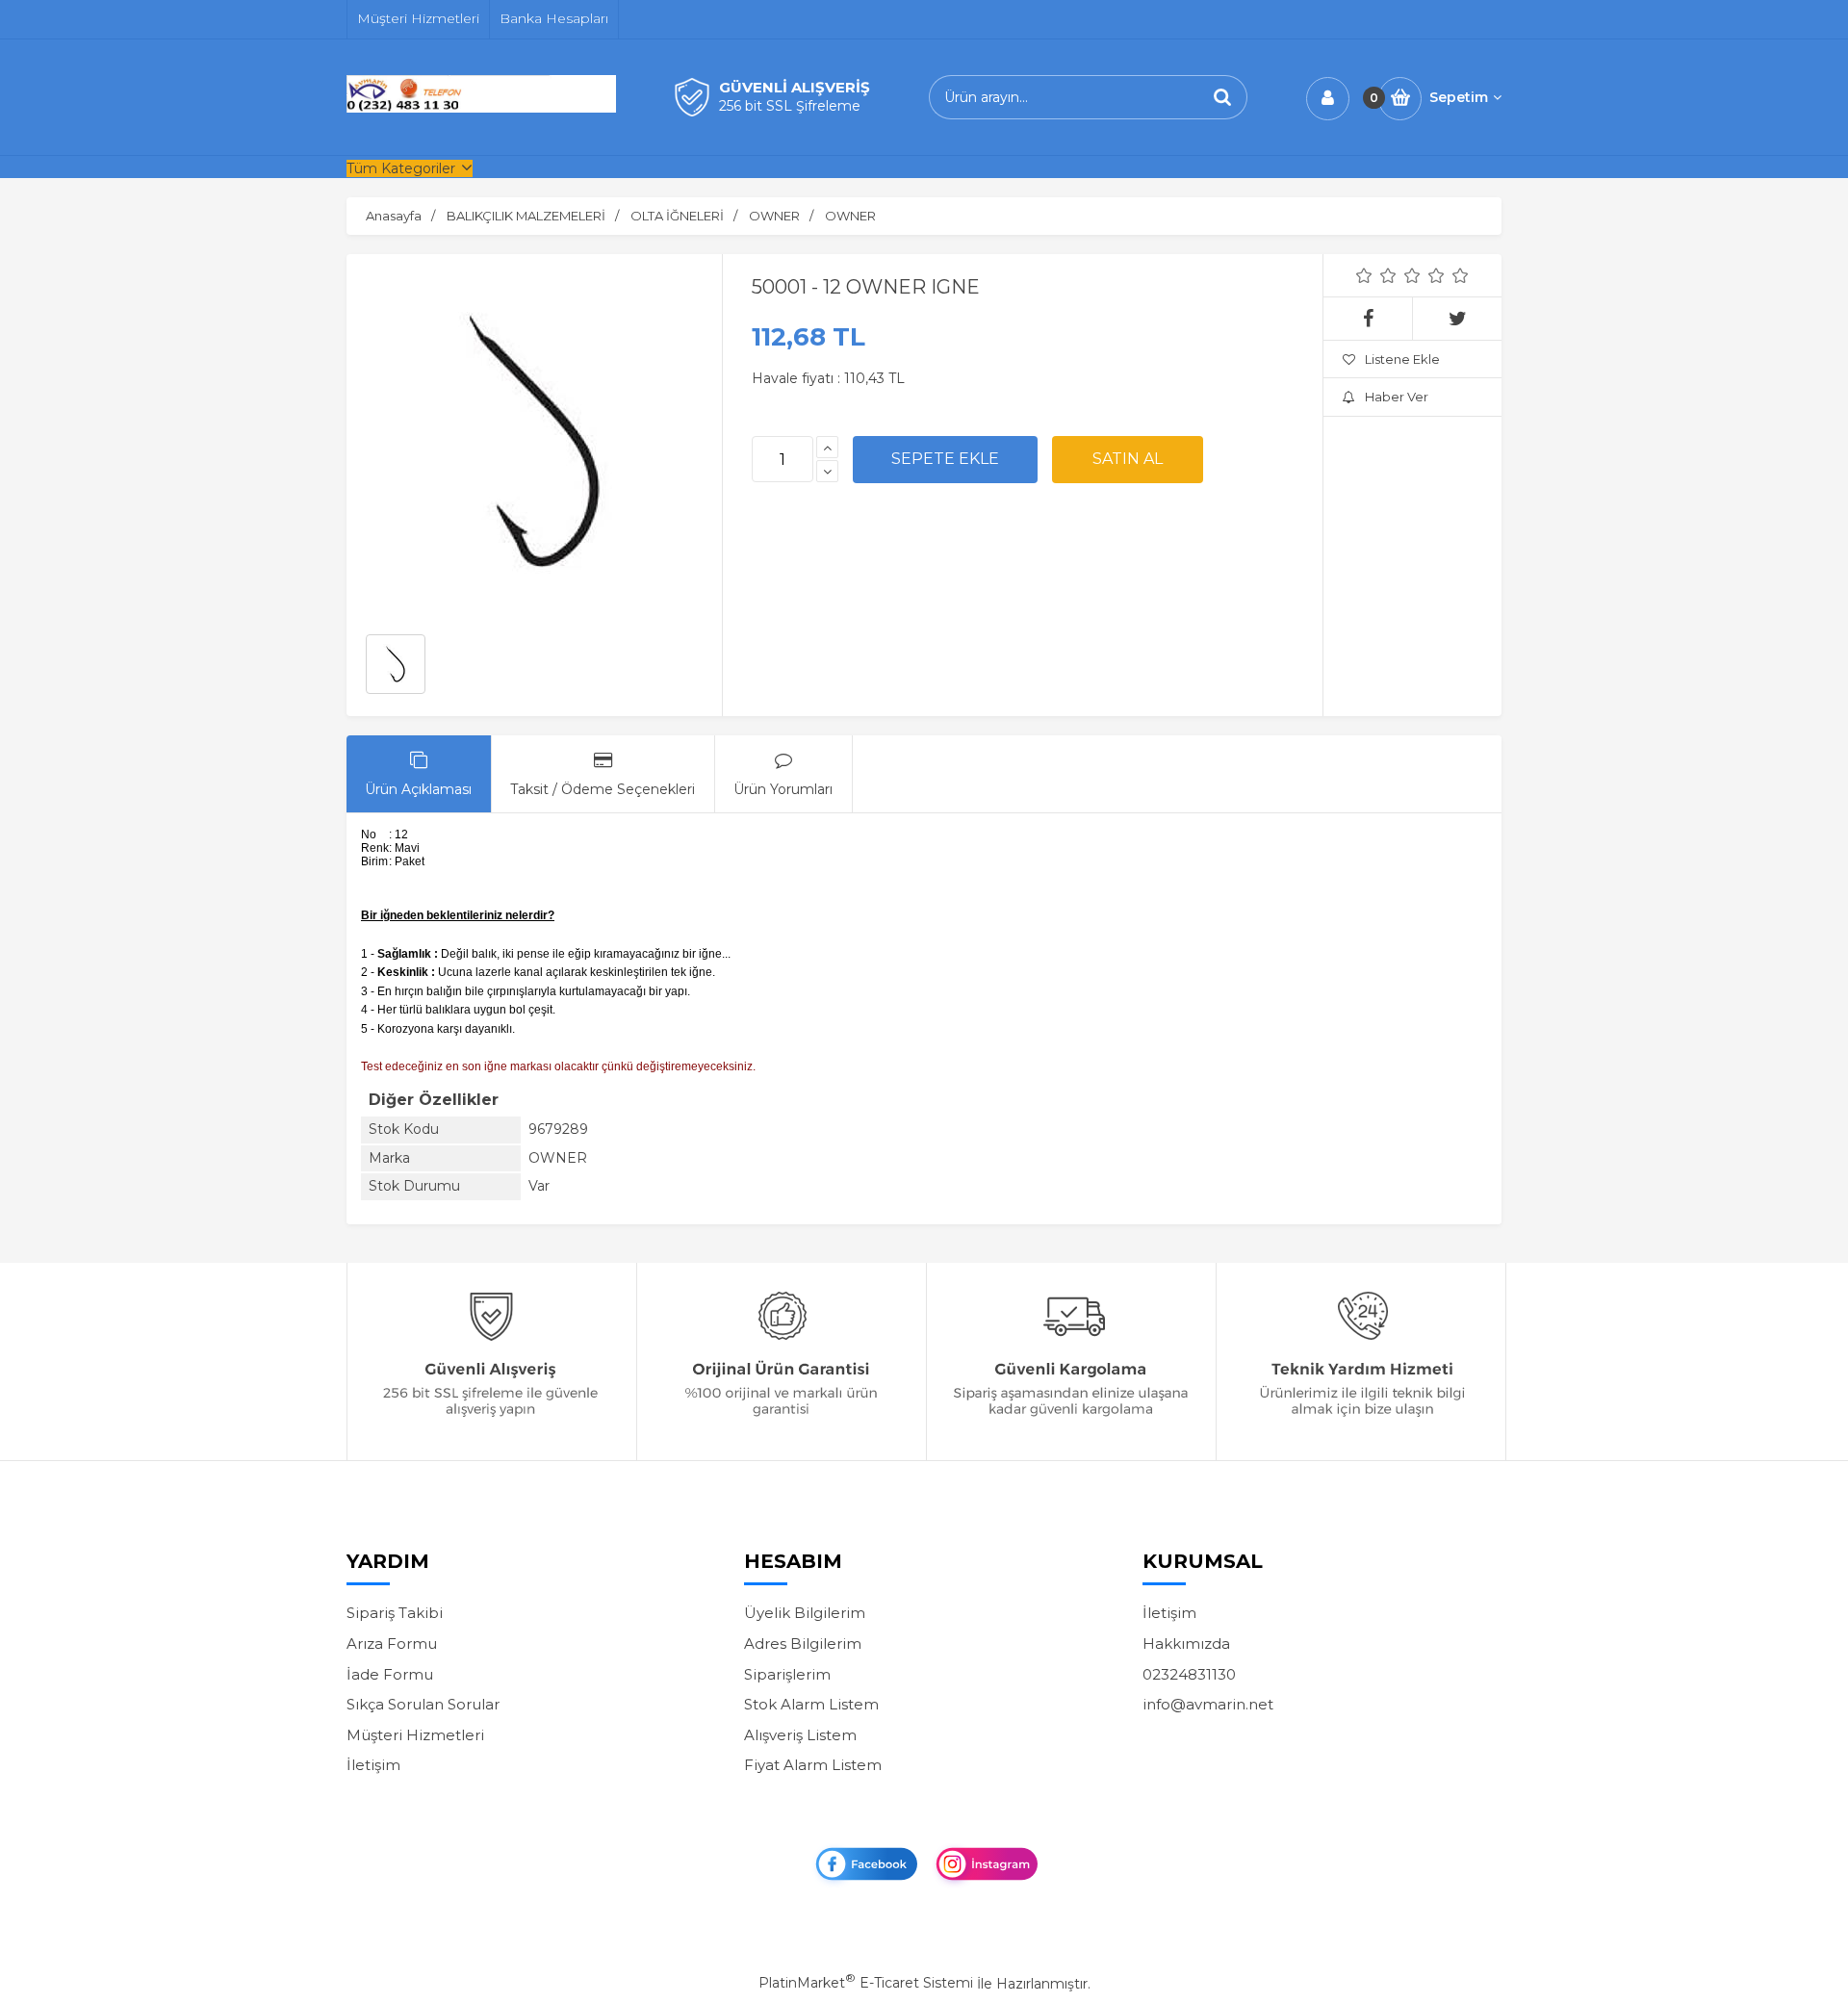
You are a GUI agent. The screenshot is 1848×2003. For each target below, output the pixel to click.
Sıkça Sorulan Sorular (423, 1704)
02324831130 (1189, 1674)
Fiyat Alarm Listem (813, 1765)
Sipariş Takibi (395, 1613)
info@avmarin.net (1208, 1704)
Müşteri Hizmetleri (415, 1735)
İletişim (373, 1765)
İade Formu (390, 1674)
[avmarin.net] (481, 108)
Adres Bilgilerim (803, 1643)
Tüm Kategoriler (401, 168)
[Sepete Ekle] (945, 459)
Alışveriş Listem (800, 1735)
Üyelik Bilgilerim (805, 1613)
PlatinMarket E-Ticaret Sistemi (866, 1983)
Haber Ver (1397, 397)
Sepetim (1459, 97)
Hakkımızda (1186, 1643)
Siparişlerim (787, 1674)
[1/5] (1364, 275)
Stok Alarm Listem (811, 1704)
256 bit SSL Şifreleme (790, 106)
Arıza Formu (392, 1643)
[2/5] (1376, 275)
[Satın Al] (1128, 459)
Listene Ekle (1402, 359)
